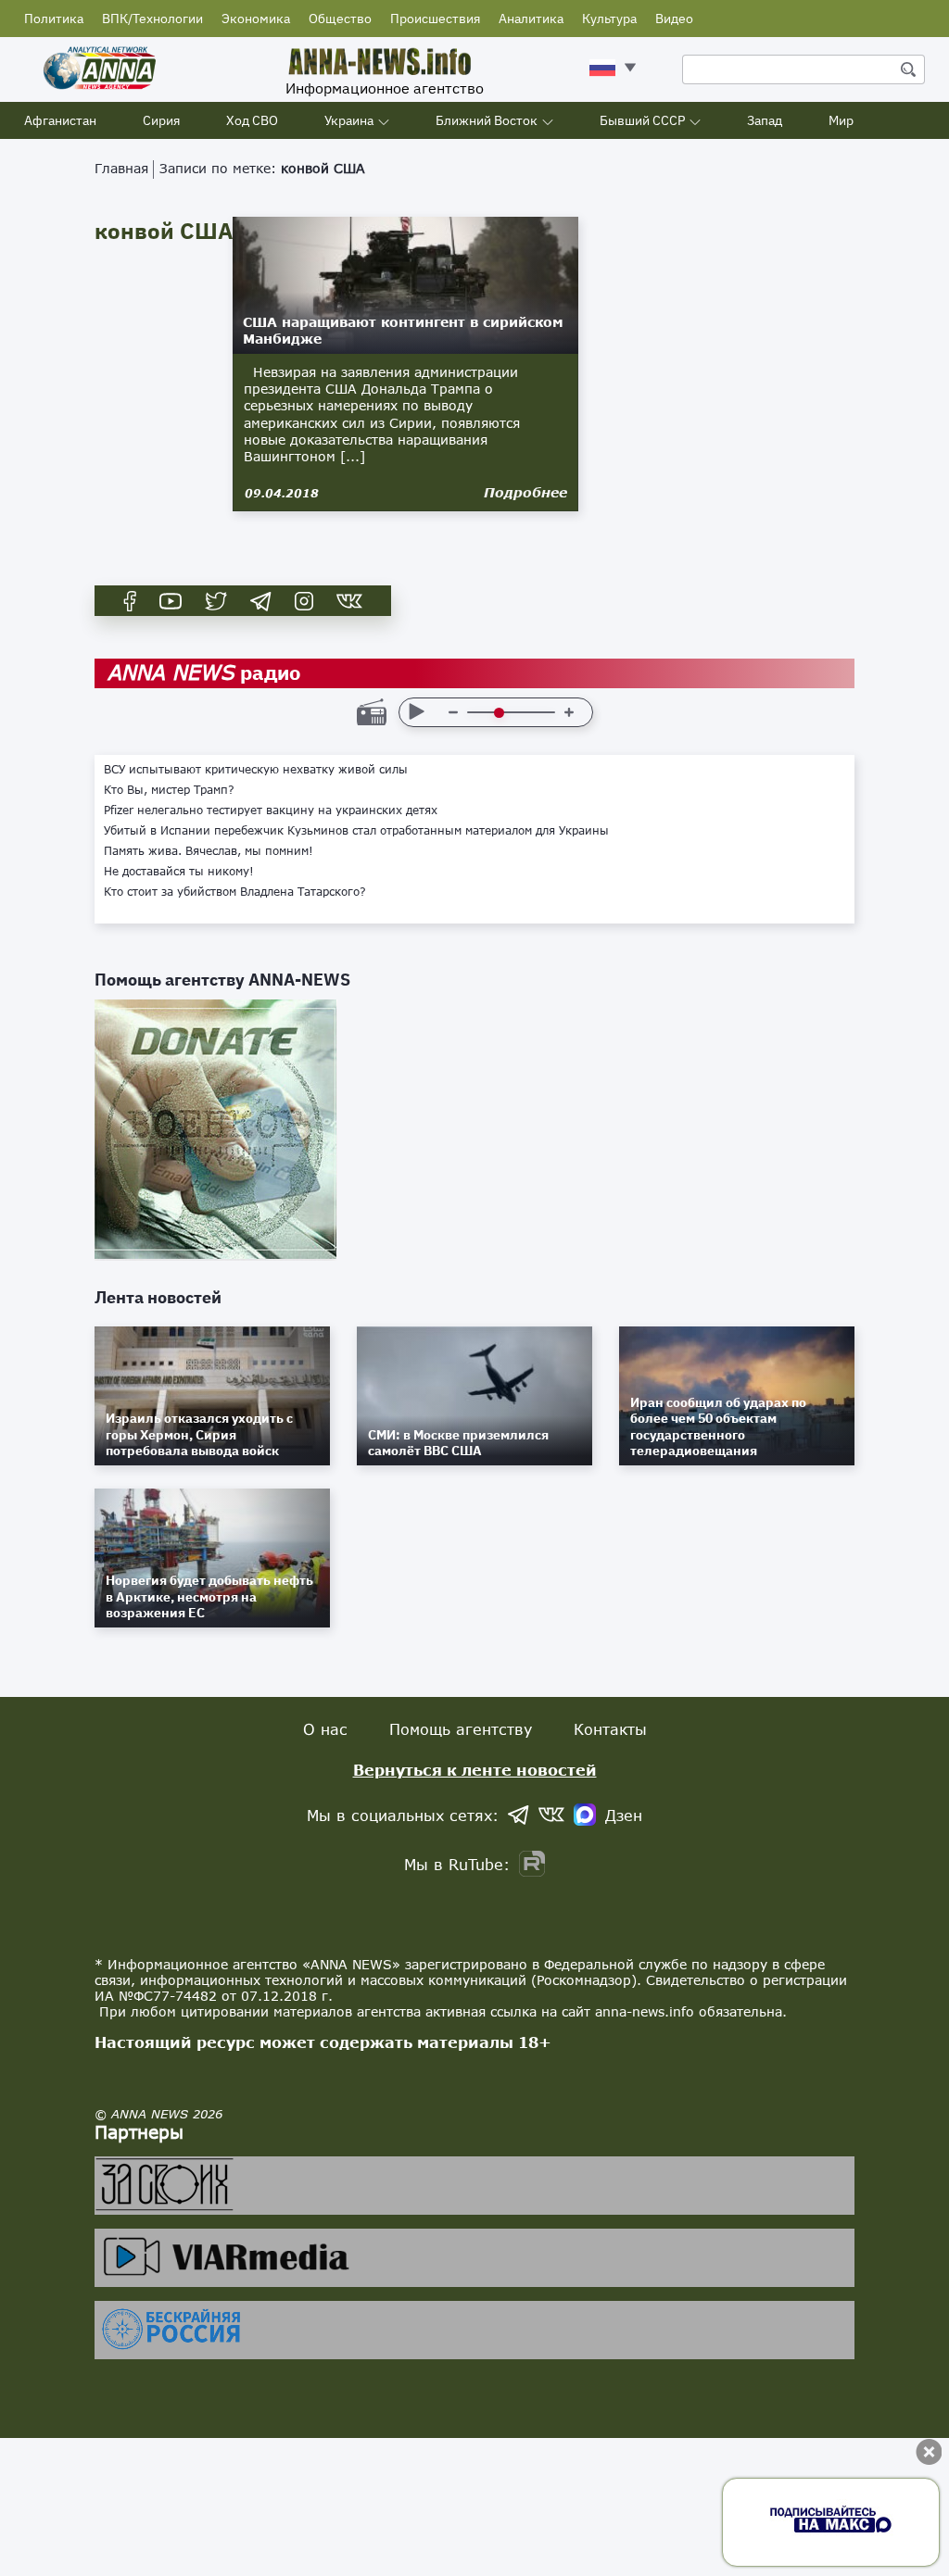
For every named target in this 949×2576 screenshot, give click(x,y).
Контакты (610, 1729)
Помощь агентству (461, 1729)
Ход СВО (252, 120)
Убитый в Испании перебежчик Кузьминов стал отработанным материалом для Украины (356, 831)
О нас (325, 1729)
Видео (674, 19)
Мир (841, 120)
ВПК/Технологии (152, 19)
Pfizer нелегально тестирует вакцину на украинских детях (271, 810)
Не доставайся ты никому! (179, 872)
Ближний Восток (487, 120)
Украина (349, 120)
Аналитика (531, 19)
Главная (121, 168)
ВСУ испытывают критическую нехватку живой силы (256, 770)
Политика (54, 19)
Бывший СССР (642, 120)
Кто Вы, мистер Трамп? (169, 790)
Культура (609, 19)
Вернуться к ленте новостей (475, 1770)
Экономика (256, 19)
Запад (765, 120)
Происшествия (435, 19)
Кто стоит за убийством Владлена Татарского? (235, 892)
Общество (340, 19)
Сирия (161, 120)
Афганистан (60, 120)
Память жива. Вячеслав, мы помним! (209, 851)
